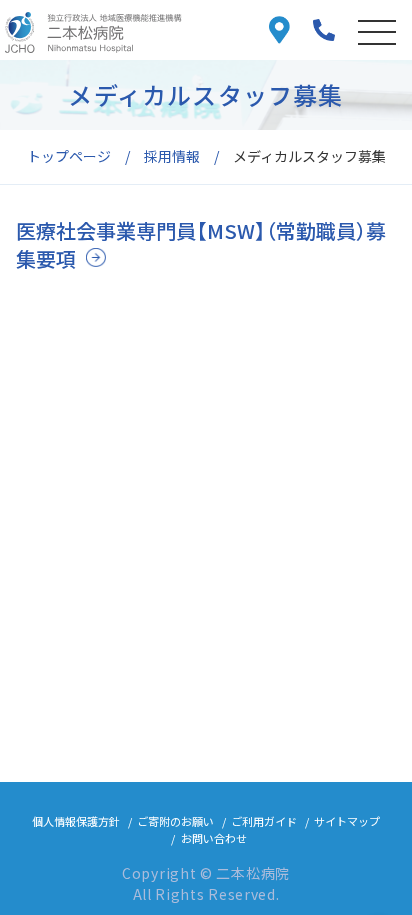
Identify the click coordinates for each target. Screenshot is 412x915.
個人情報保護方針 (76, 821)
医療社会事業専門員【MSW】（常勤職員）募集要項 (201, 244)
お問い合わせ (214, 838)
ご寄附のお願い (175, 821)
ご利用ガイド (264, 821)
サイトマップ (347, 821)
